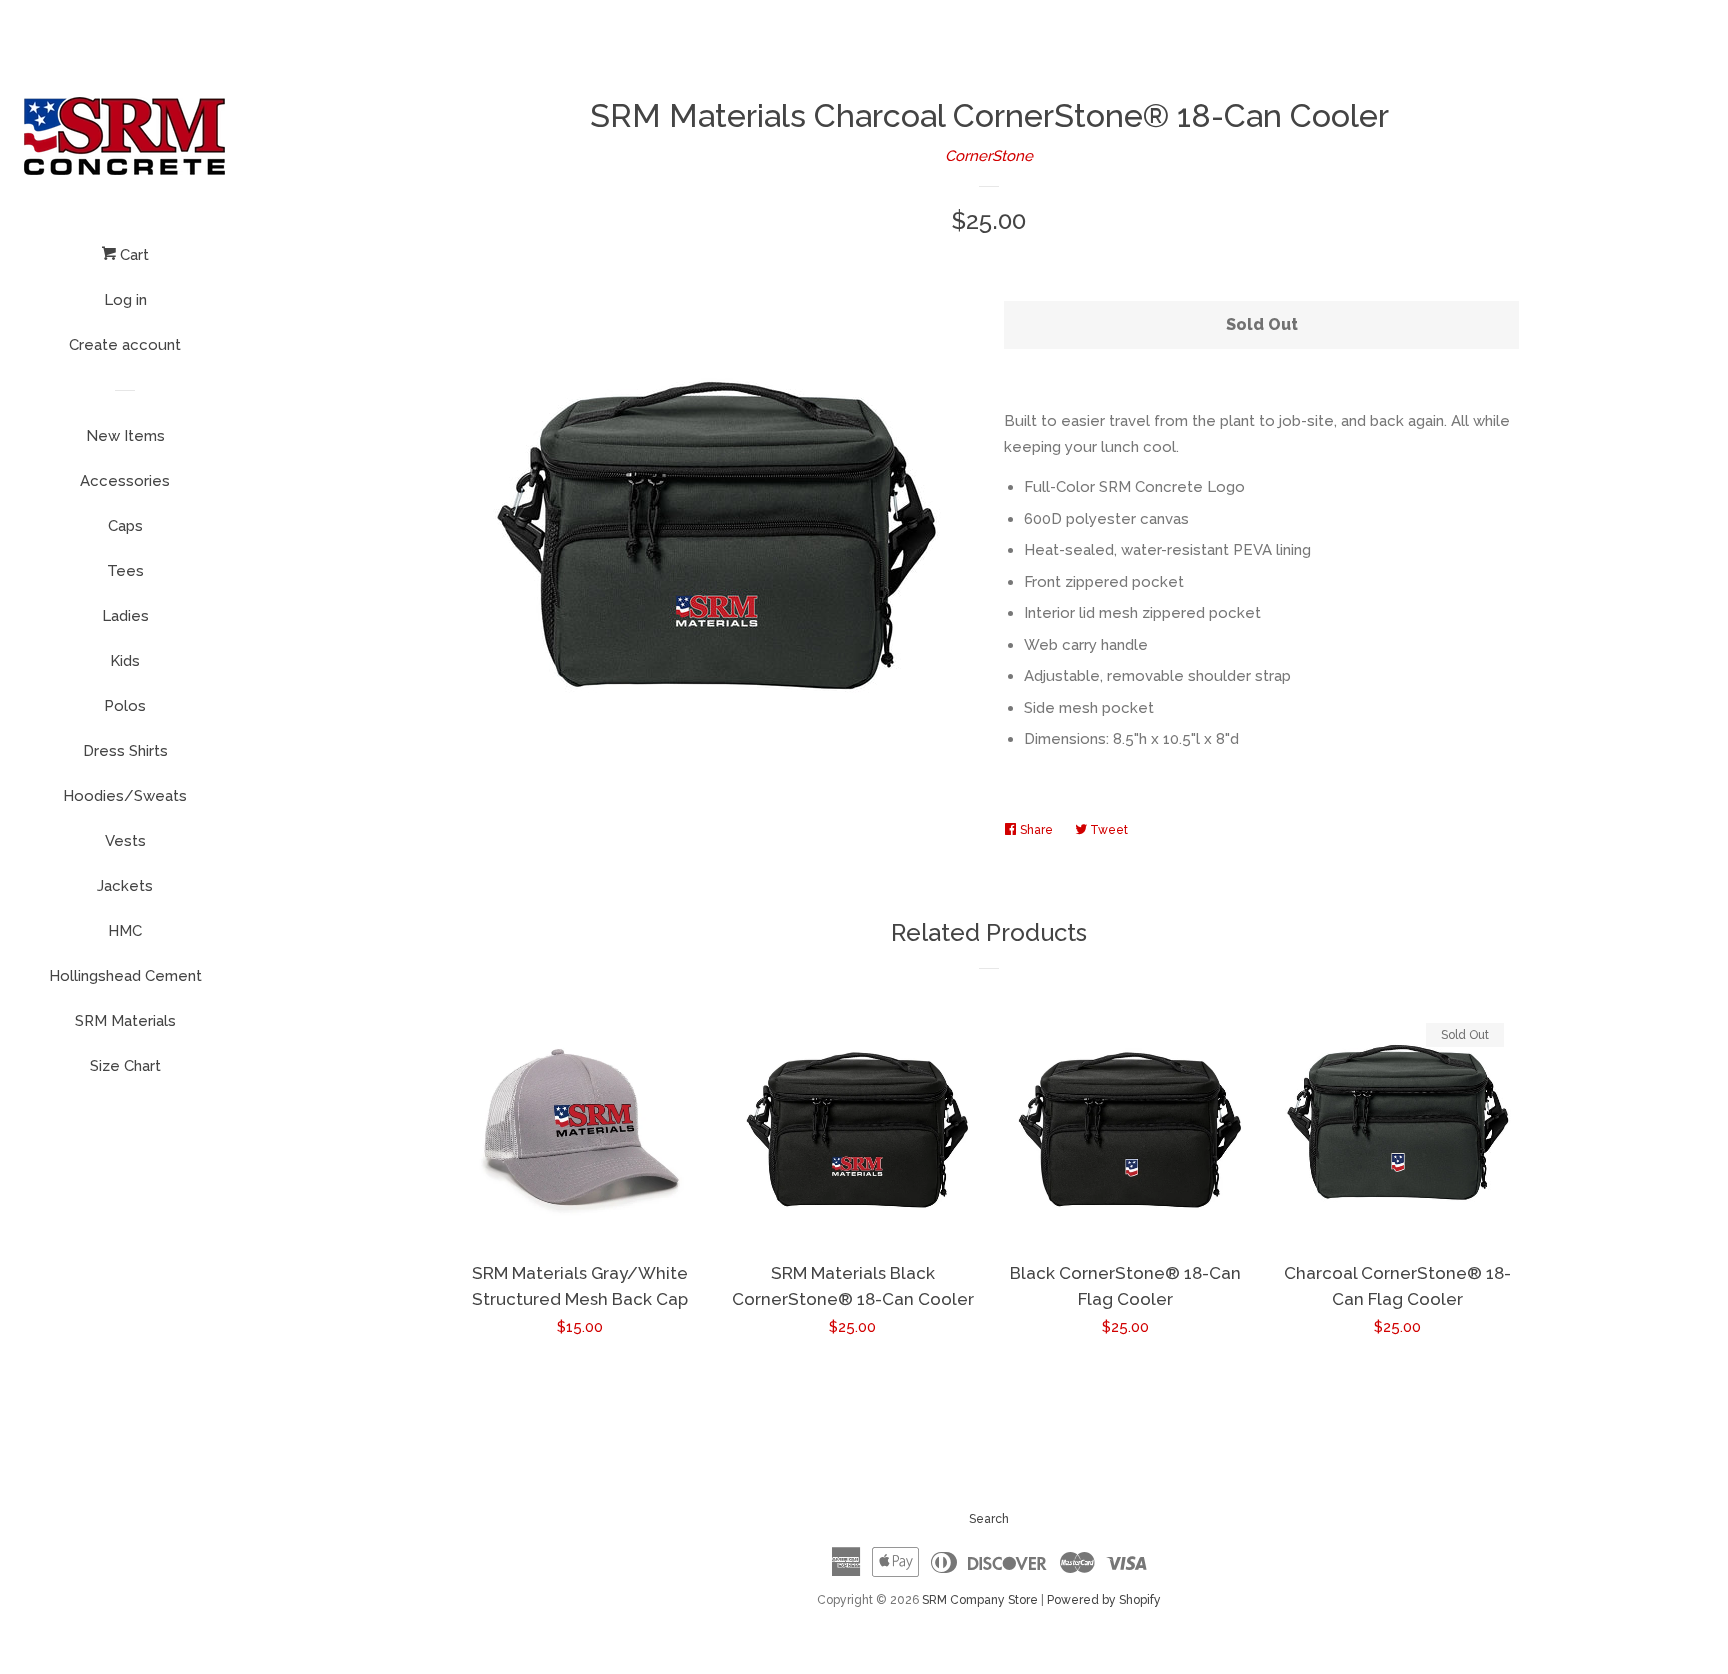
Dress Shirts (125, 751)
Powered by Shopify (1104, 1600)
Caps (125, 526)
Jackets (125, 886)
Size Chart (125, 1066)
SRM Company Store (980, 1600)
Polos (125, 706)
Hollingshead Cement (125, 976)
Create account (125, 345)
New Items (125, 436)
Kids (125, 661)
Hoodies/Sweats (125, 796)
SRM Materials (125, 1021)
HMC (125, 931)
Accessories (125, 481)
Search (989, 1519)
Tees (125, 571)
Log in (125, 300)
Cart (132, 255)
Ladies (125, 616)
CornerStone (989, 156)
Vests (125, 841)
